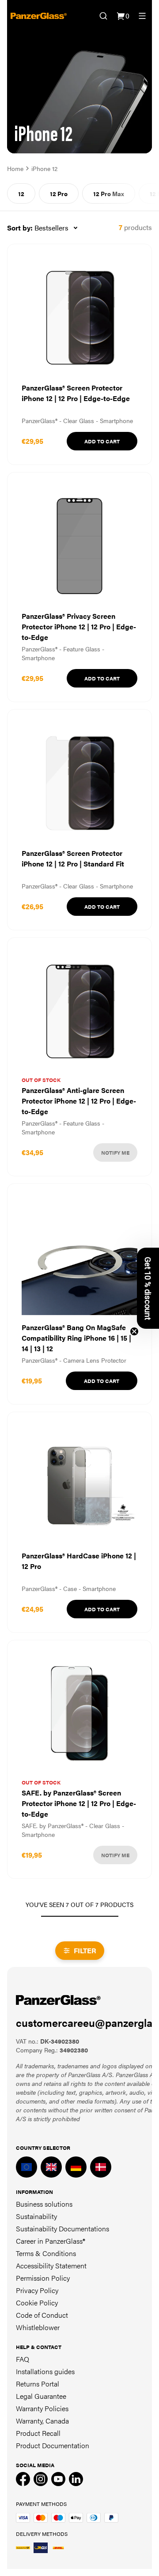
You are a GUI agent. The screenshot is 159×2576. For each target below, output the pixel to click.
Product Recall (38, 2433)
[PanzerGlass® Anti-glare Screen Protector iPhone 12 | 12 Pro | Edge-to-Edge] (79, 1057)
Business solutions (44, 2204)
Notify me (115, 1152)
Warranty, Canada (42, 2421)
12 (21, 193)
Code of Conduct (42, 2315)
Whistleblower (38, 2327)
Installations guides (45, 2371)
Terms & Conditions (46, 2253)
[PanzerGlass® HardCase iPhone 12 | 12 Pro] (79, 1522)
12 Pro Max (109, 193)
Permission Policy (43, 2278)
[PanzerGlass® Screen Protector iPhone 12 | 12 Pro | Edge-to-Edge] (79, 354)
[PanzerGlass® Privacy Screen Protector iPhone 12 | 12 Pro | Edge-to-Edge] (79, 587)
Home (15, 168)
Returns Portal (38, 2384)
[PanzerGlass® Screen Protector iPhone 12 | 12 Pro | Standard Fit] (79, 820)
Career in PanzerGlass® (51, 2241)
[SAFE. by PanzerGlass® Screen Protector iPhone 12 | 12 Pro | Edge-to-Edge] (79, 1759)
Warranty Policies (42, 2408)
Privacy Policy (37, 2290)
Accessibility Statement (51, 2266)
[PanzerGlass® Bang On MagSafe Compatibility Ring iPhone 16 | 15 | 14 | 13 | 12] (79, 1294)
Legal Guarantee (41, 2396)
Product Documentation (53, 2445)
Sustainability (36, 2216)
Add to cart (102, 441)
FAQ (23, 2359)
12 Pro (59, 193)
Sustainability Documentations (62, 2228)
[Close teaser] (134, 1331)
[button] (148, 1288)
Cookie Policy (37, 2303)
